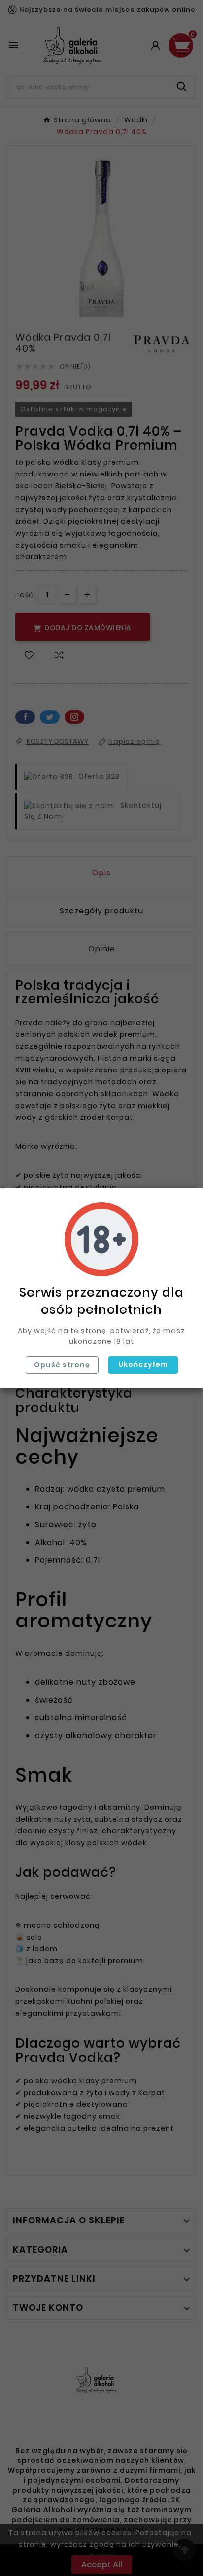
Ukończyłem (143, 1364)
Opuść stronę (62, 1365)
